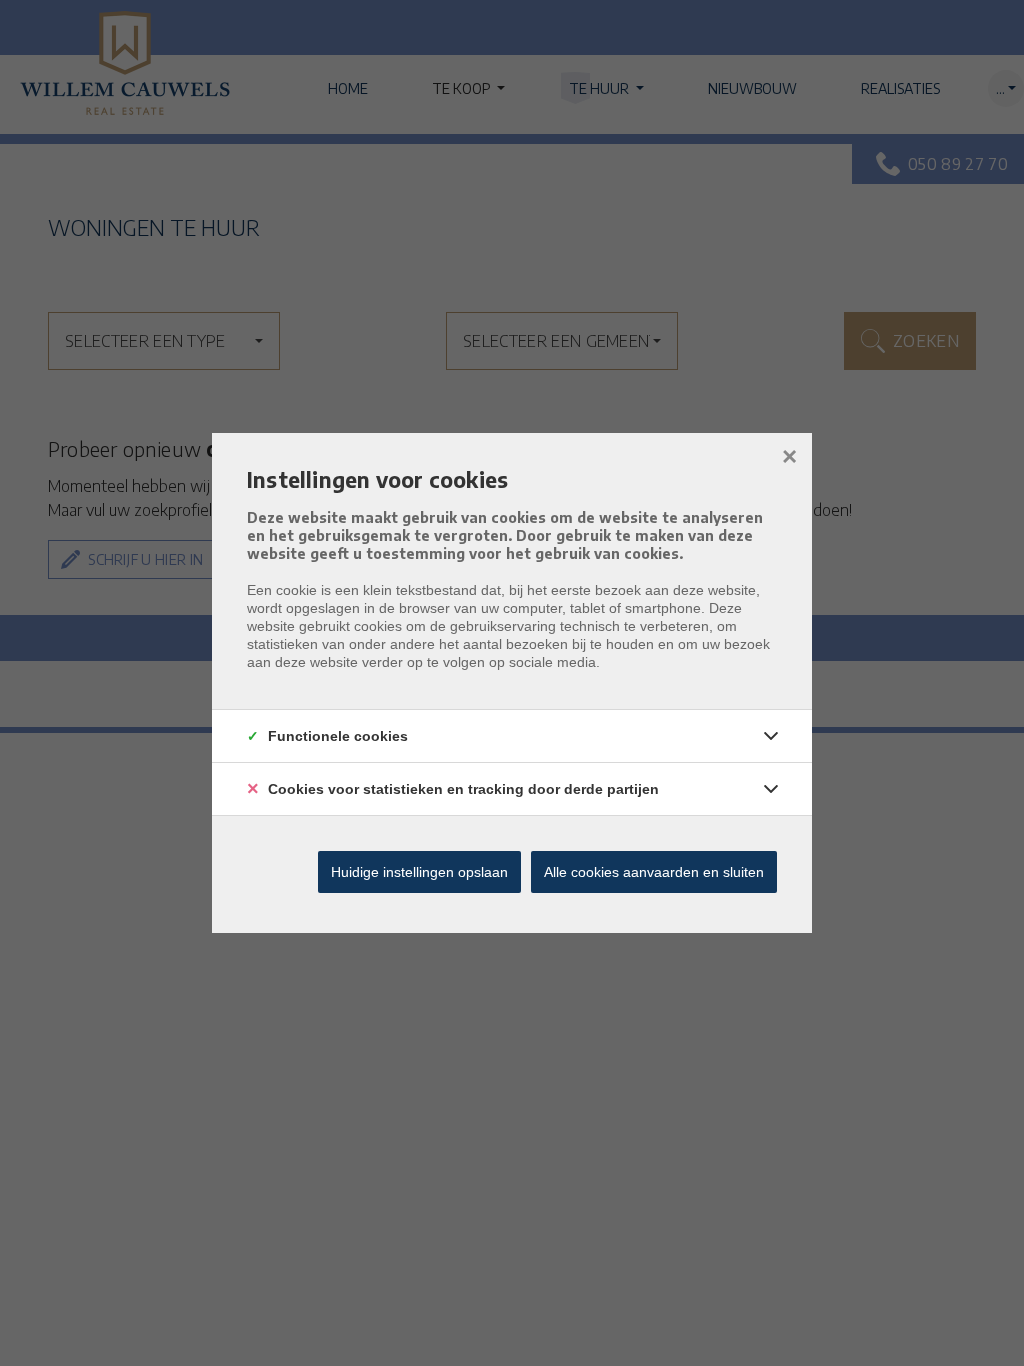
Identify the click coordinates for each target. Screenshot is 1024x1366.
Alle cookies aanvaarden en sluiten (654, 872)
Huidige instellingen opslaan (419, 872)
